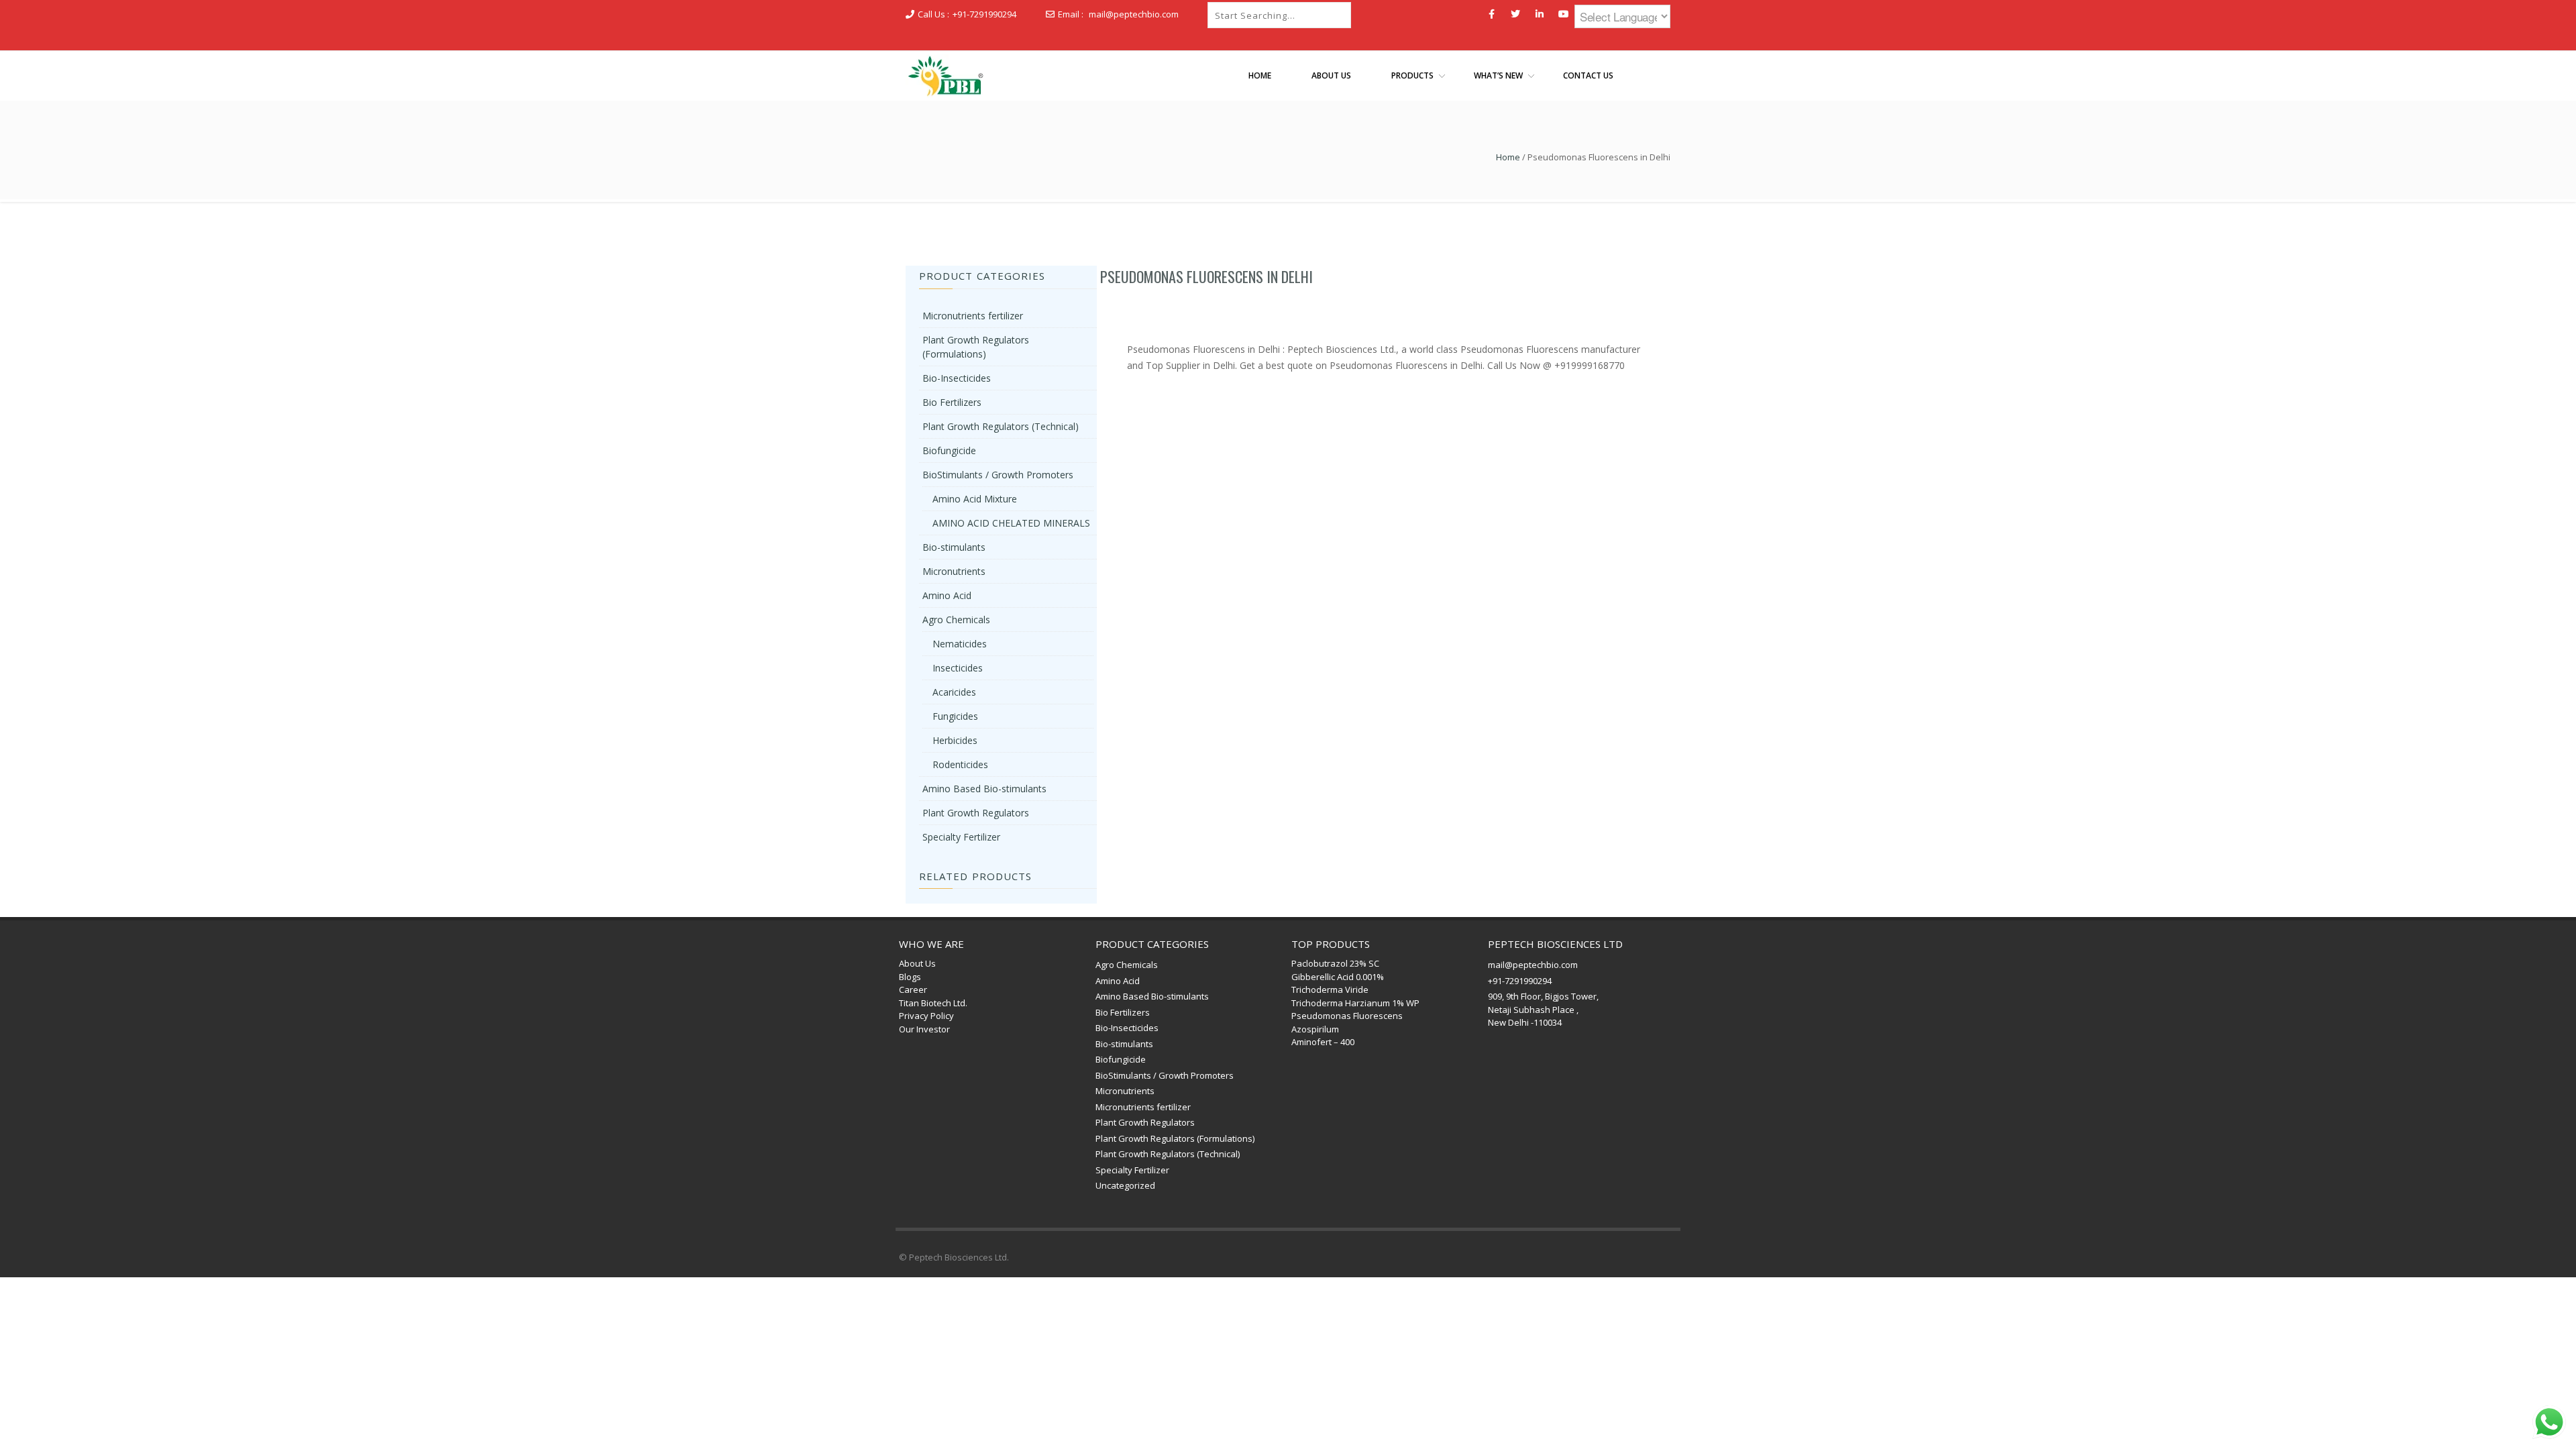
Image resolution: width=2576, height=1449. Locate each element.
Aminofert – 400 (1323, 1042)
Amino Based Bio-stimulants (984, 789)
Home (1508, 157)
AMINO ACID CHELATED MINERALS (1011, 523)
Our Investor (924, 1029)
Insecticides (958, 668)
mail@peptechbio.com (1134, 14)
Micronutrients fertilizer (973, 316)
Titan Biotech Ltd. (933, 1003)
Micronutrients (954, 571)
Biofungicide (949, 450)
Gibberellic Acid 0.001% (1338, 977)
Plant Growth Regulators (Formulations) (1175, 1138)
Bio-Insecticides (957, 378)
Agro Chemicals (956, 620)
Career (913, 989)
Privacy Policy (926, 1016)
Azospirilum (1315, 1029)
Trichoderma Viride (1330, 989)
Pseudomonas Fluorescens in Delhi (1206, 276)
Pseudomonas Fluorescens (1347, 1016)
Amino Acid (947, 595)
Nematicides (960, 644)
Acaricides (954, 692)
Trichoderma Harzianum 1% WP (1355, 1003)
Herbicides (955, 740)
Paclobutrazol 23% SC (1335, 963)
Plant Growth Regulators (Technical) (1001, 426)
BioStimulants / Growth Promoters (998, 475)
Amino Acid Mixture (975, 499)
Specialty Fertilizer (961, 837)
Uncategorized (1125, 1185)
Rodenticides (960, 764)
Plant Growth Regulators (976, 813)
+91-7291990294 (984, 14)
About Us (917, 963)
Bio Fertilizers (952, 402)
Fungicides (955, 716)
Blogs (910, 977)
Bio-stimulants (954, 547)
